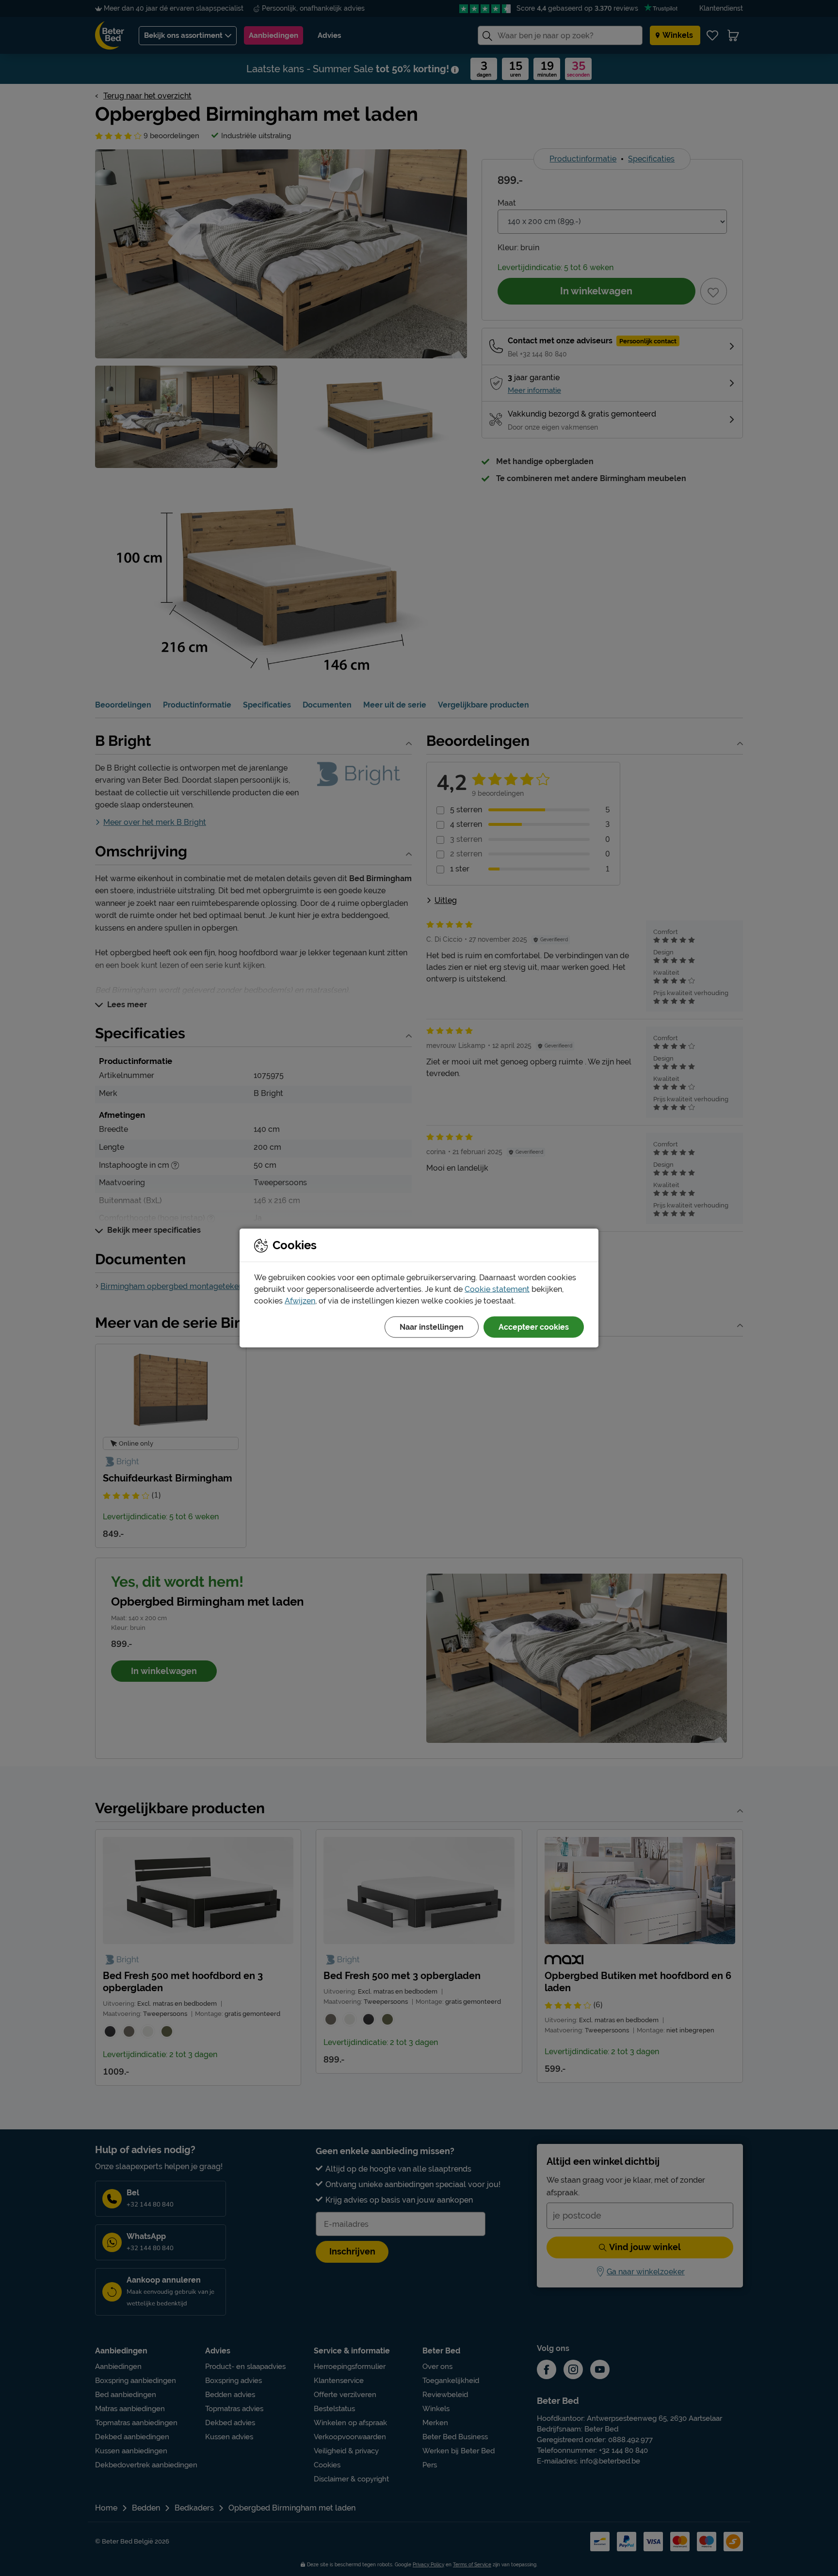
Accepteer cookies (534, 1327)
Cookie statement (497, 1289)
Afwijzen (300, 1301)
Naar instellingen (432, 1327)
